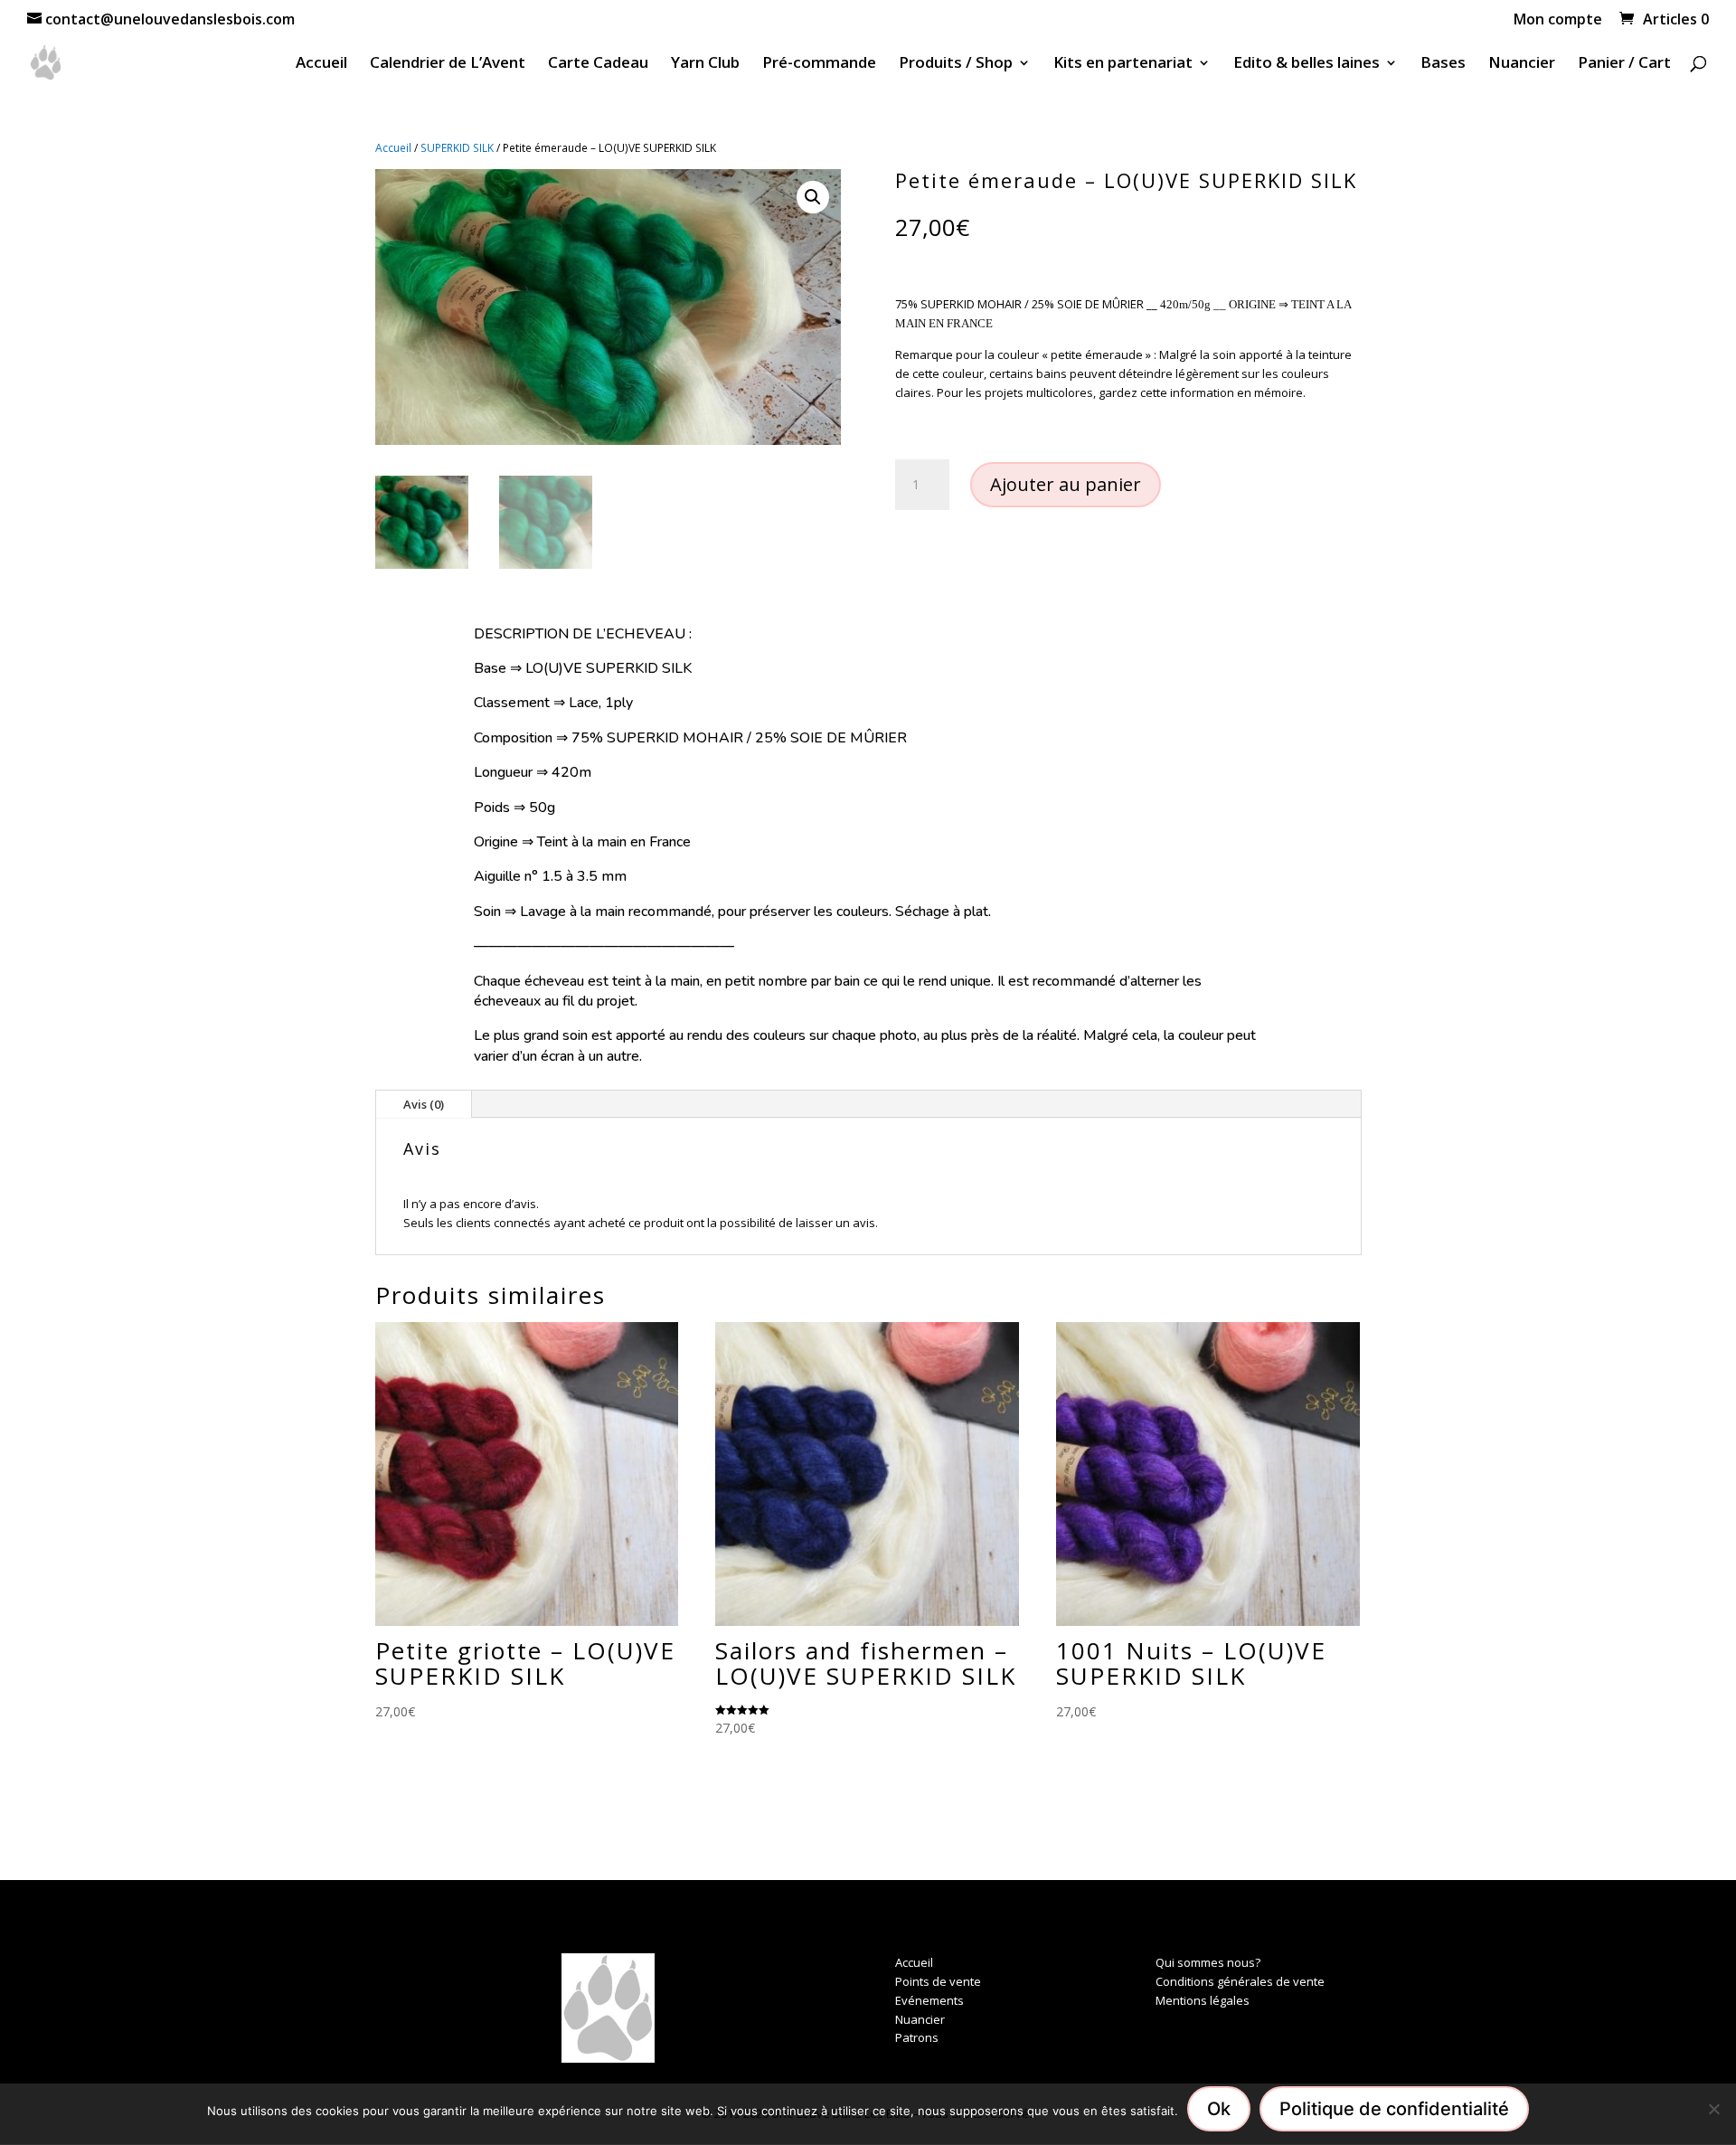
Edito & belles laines (1307, 64)
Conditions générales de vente (1240, 1981)
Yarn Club (705, 64)
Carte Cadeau (598, 64)
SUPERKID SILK (457, 148)
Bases (1443, 64)
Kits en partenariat (1123, 64)
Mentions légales (1203, 2000)
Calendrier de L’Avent (448, 64)
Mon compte (1558, 20)
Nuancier (1522, 64)
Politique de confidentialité (1394, 2109)
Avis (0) (424, 1104)
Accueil (321, 64)
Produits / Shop (956, 64)
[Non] (1713, 2109)
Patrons (917, 2037)
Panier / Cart (1624, 64)
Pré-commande (819, 64)
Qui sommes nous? (1208, 1962)
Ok (1219, 2109)
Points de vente (938, 1981)
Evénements (929, 2000)
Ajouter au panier (1066, 484)
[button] (813, 197)
